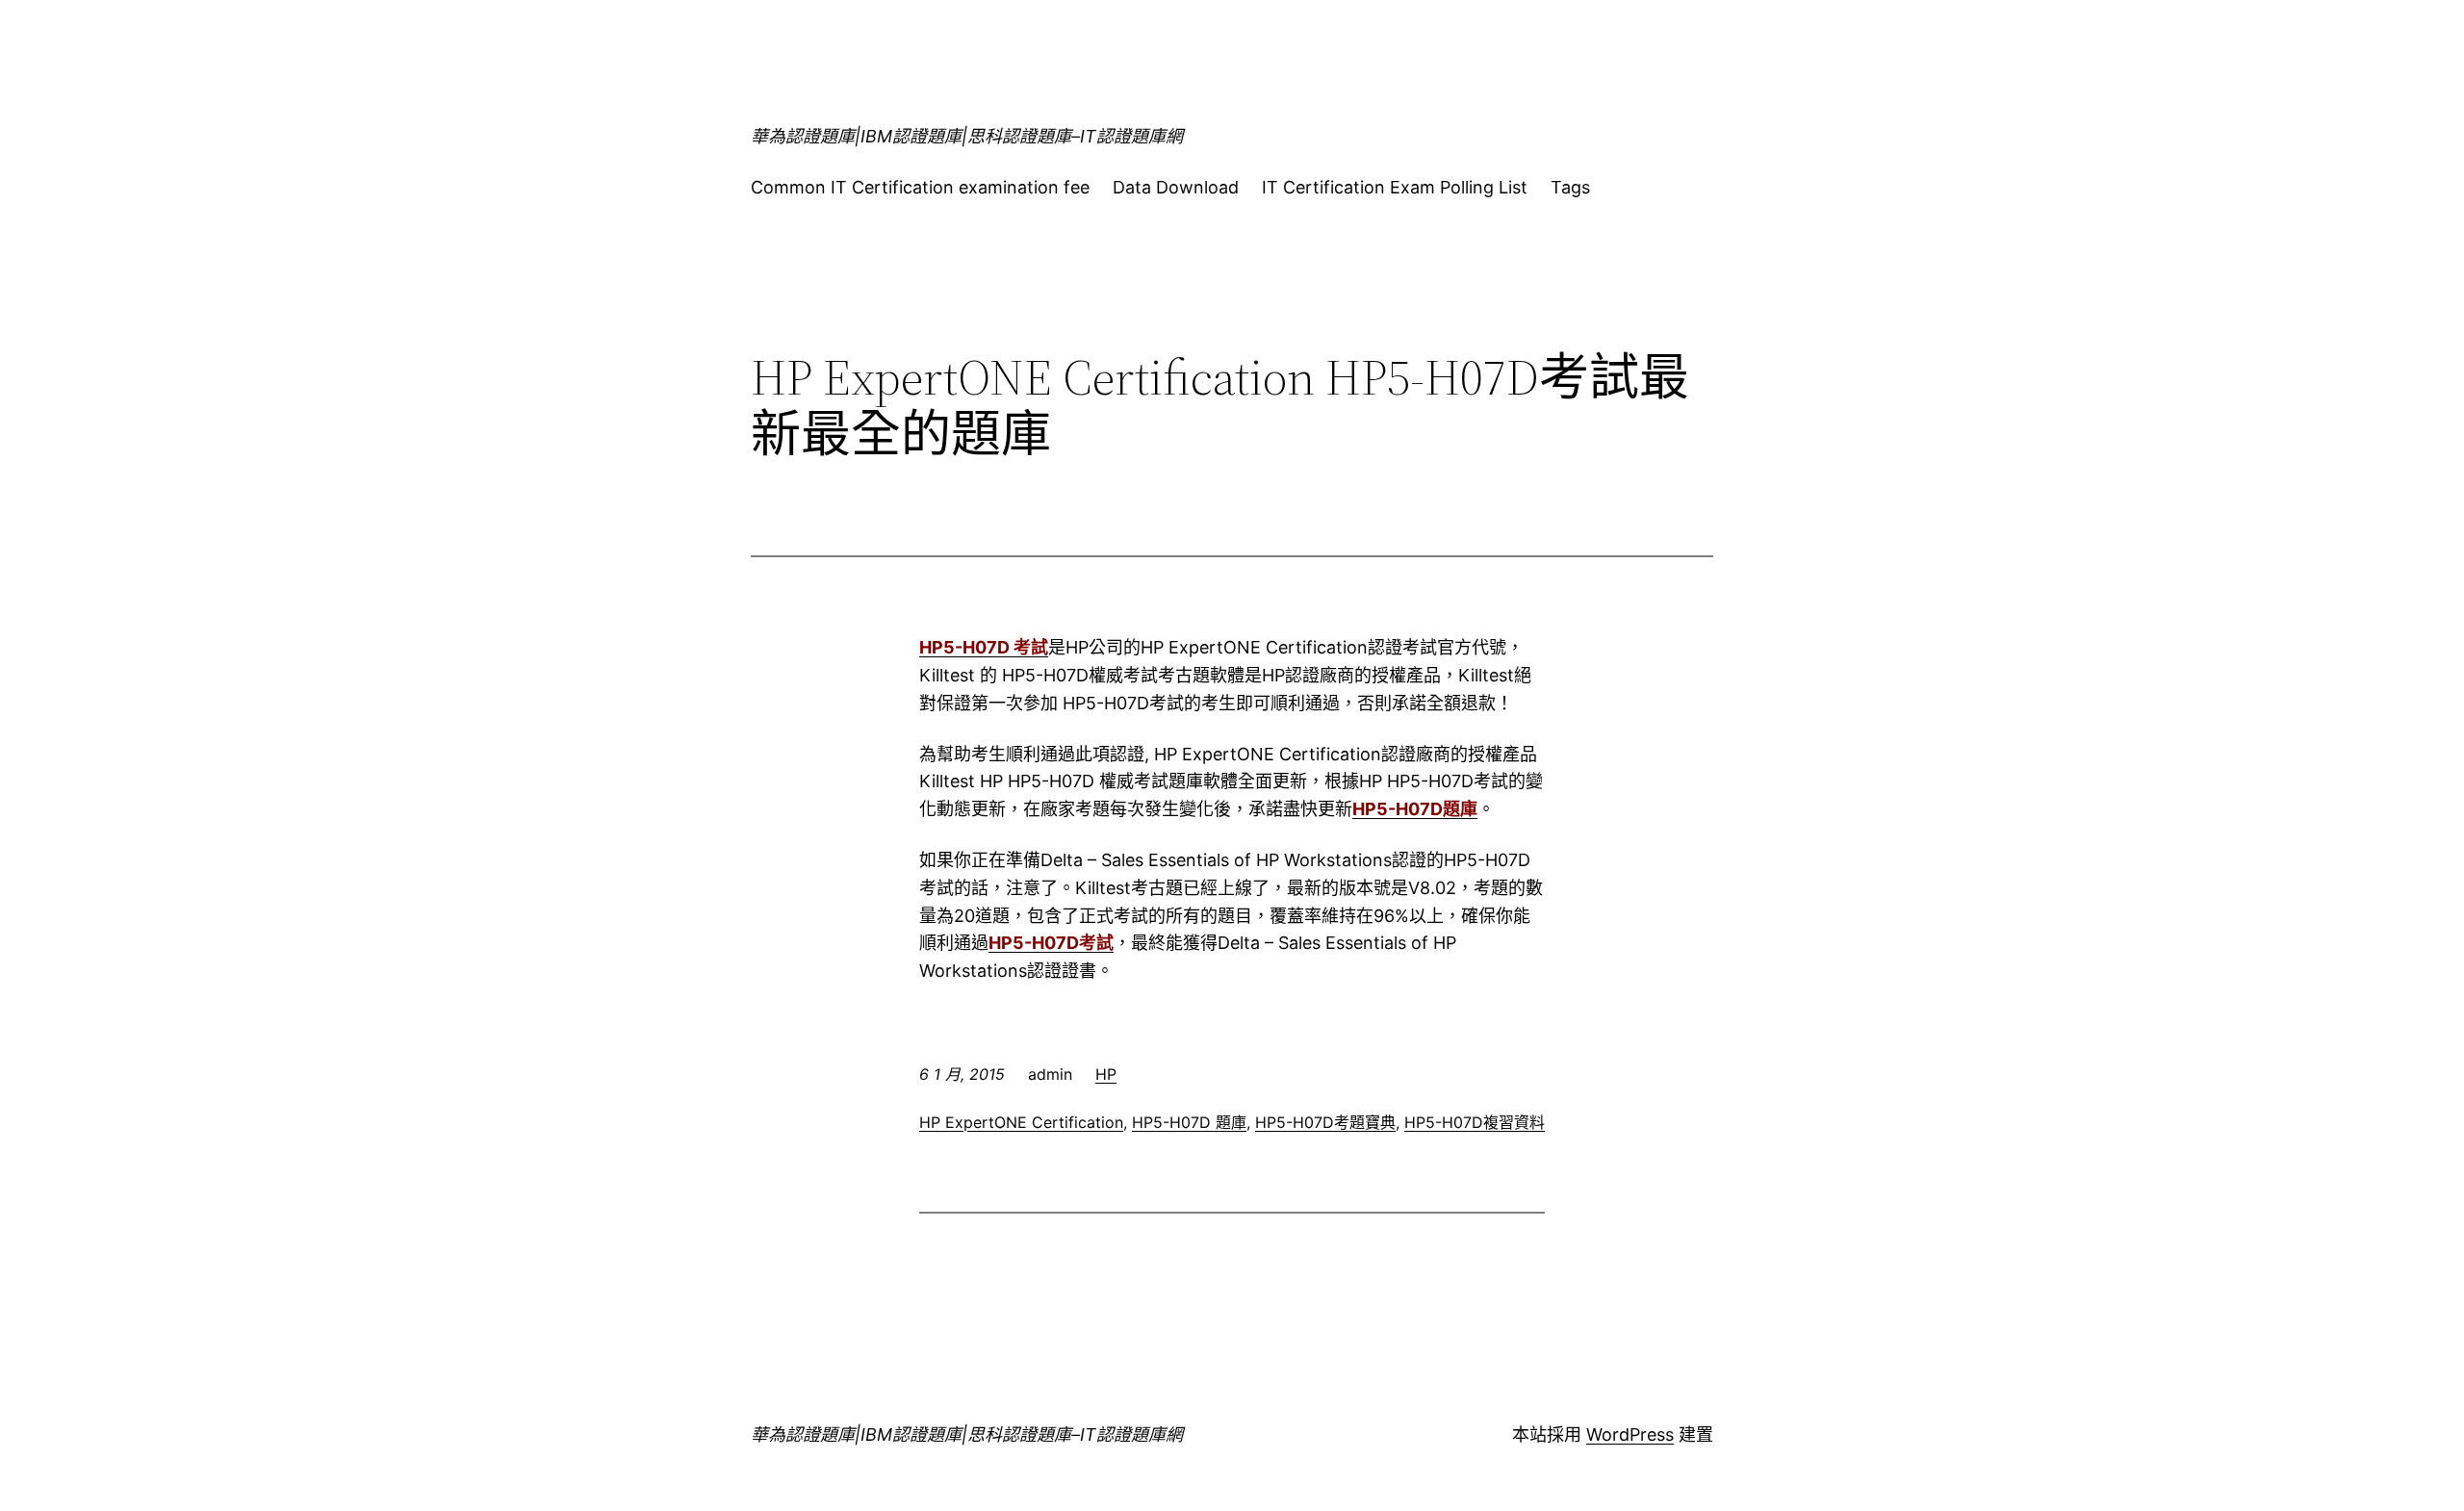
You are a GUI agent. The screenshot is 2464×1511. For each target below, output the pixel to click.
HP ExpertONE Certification (1021, 1122)
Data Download (1176, 187)
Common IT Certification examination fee (920, 187)
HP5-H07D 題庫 (1189, 1122)
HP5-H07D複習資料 (1475, 1122)
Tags (1570, 187)
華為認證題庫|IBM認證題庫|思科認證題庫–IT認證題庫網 (967, 136)
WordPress (1630, 1434)
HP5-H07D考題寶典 (1325, 1122)
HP (1106, 1074)
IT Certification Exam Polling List (1395, 187)
